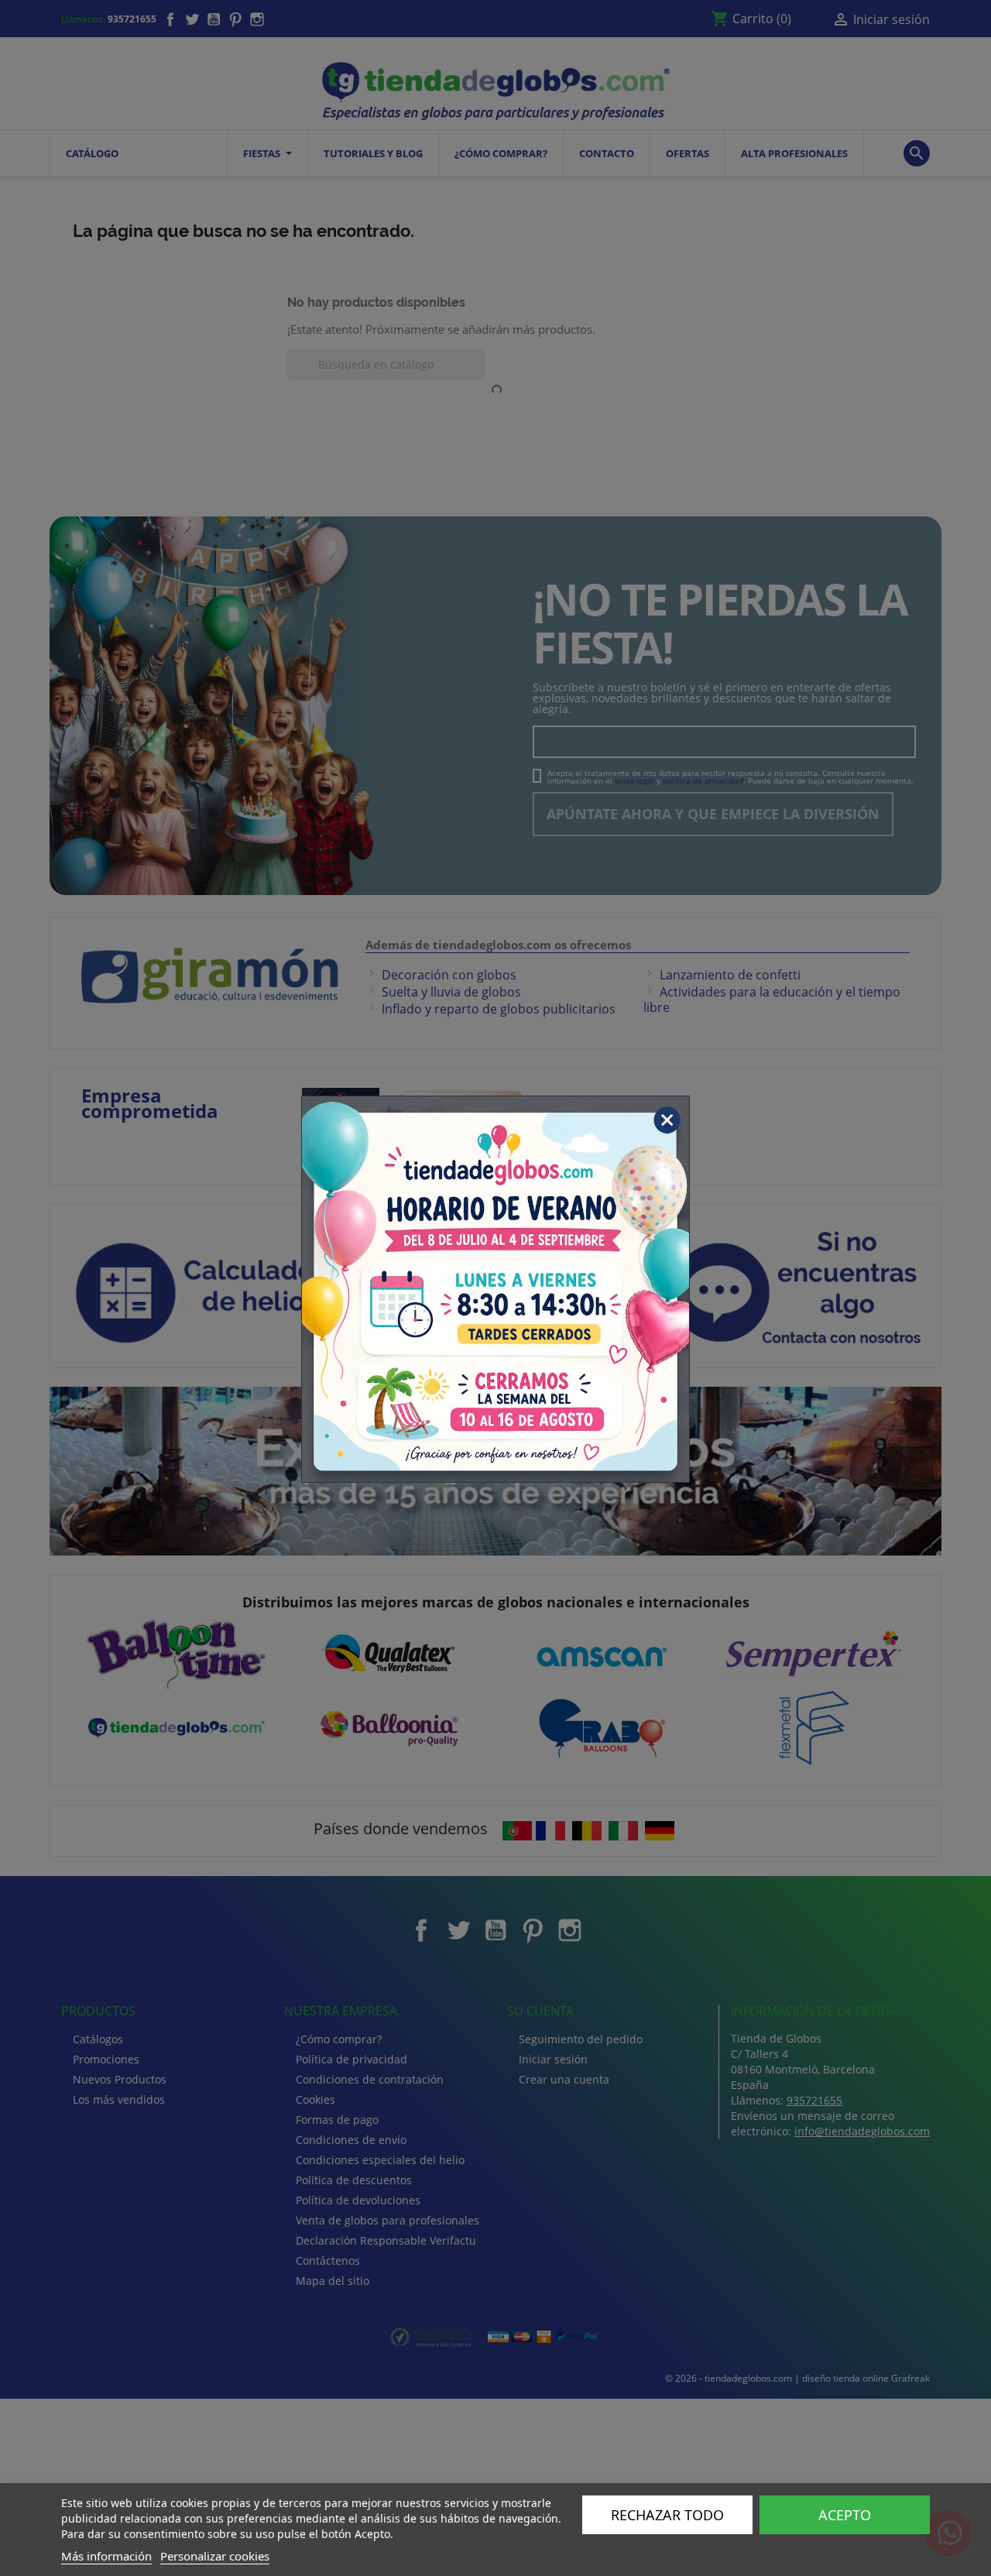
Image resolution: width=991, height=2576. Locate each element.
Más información (106, 2556)
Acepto (845, 2515)
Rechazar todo (667, 2515)
